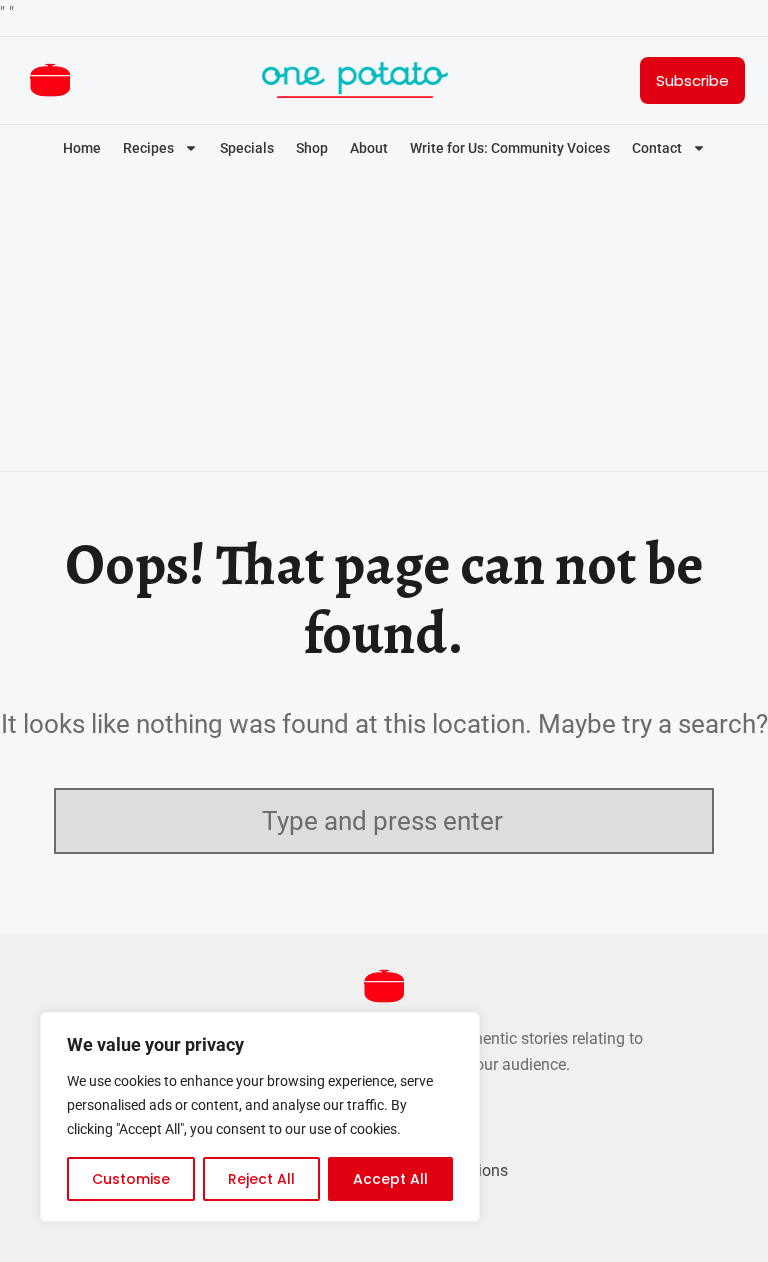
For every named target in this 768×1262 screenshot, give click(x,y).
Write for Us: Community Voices (510, 148)
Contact (657, 148)
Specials (247, 148)
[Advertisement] (384, 324)
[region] (260, 1117)
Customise (131, 1179)
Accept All (390, 1179)
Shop (312, 148)
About (369, 148)
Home (82, 148)
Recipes (148, 148)
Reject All (261, 1179)
